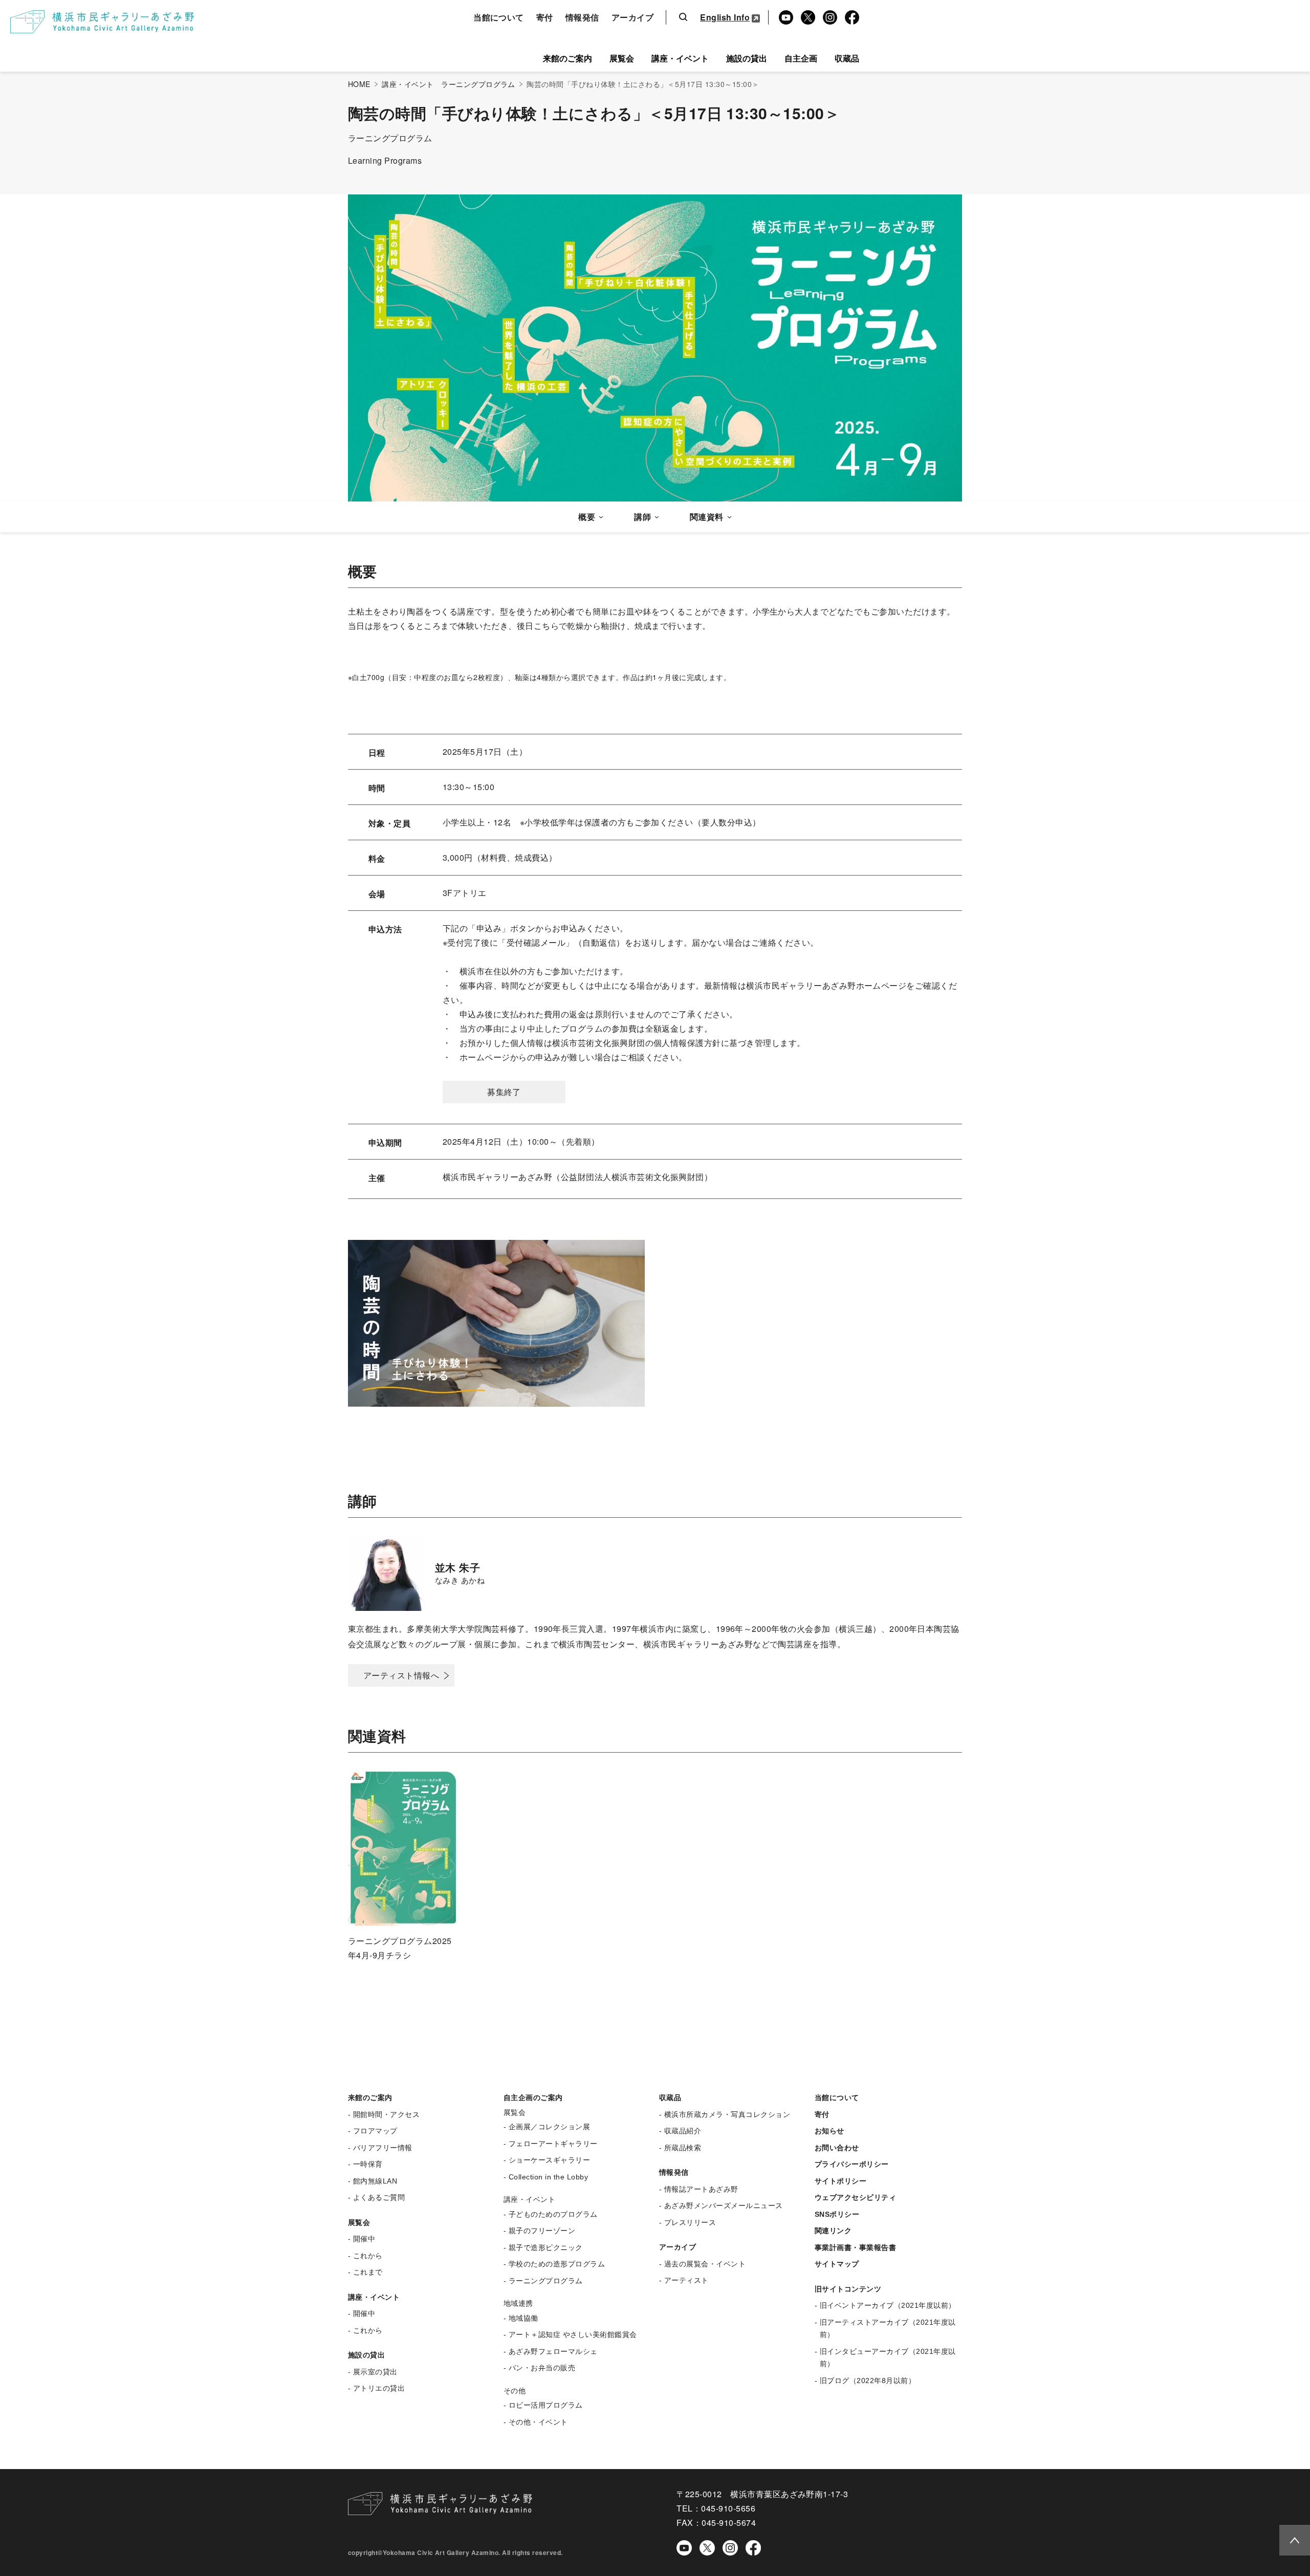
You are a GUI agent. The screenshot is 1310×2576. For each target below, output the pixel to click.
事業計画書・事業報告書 (855, 2247)
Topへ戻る (1291, 2539)
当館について (499, 17)
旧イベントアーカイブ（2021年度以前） (888, 2305)
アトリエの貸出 (379, 2388)
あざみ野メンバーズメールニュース (724, 2206)
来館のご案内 (567, 58)
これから (368, 2256)
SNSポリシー (837, 2214)
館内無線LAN (375, 2181)
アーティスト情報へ (401, 1675)
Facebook (850, 18)
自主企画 (801, 58)
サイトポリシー (840, 2181)
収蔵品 (847, 58)
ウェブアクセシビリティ (855, 2197)
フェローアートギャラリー (553, 2144)
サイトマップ (837, 2264)
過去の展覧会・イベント (705, 2264)
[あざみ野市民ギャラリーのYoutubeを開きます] (684, 2547)
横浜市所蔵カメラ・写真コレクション (727, 2114)
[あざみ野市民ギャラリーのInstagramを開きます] (730, 2547)
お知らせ (829, 2131)
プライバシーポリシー (852, 2164)
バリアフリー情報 (383, 2148)
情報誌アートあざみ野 (701, 2189)
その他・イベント (538, 2422)
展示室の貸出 (375, 2372)
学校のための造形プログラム (557, 2264)
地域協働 (523, 2318)
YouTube (784, 18)
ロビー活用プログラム (546, 2405)
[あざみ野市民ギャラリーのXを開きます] (707, 2548)
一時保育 (368, 2164)
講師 (642, 517)
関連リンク (833, 2231)
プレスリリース (690, 2222)
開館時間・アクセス (386, 2114)
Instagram (829, 18)
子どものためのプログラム (553, 2214)
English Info (725, 17)
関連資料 (707, 517)
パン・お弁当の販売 (542, 2368)
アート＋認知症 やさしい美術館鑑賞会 (573, 2334)
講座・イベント (680, 58)
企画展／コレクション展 (549, 2127)
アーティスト (686, 2280)
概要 (587, 517)
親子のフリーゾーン (542, 2231)
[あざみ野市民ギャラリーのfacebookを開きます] (753, 2547)
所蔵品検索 (683, 2148)
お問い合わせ (837, 2148)
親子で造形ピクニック (546, 2247)
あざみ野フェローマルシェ (553, 2351)
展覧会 (622, 58)
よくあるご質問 (379, 2197)
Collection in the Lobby (548, 2177)
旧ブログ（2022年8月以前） (868, 2381)
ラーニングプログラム (546, 2281)
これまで (368, 2272)
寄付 (545, 17)
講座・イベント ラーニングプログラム (449, 84)
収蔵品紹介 (683, 2131)
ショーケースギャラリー (549, 2160)
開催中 (364, 2239)
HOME (359, 84)
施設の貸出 (747, 58)
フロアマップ (375, 2131)
